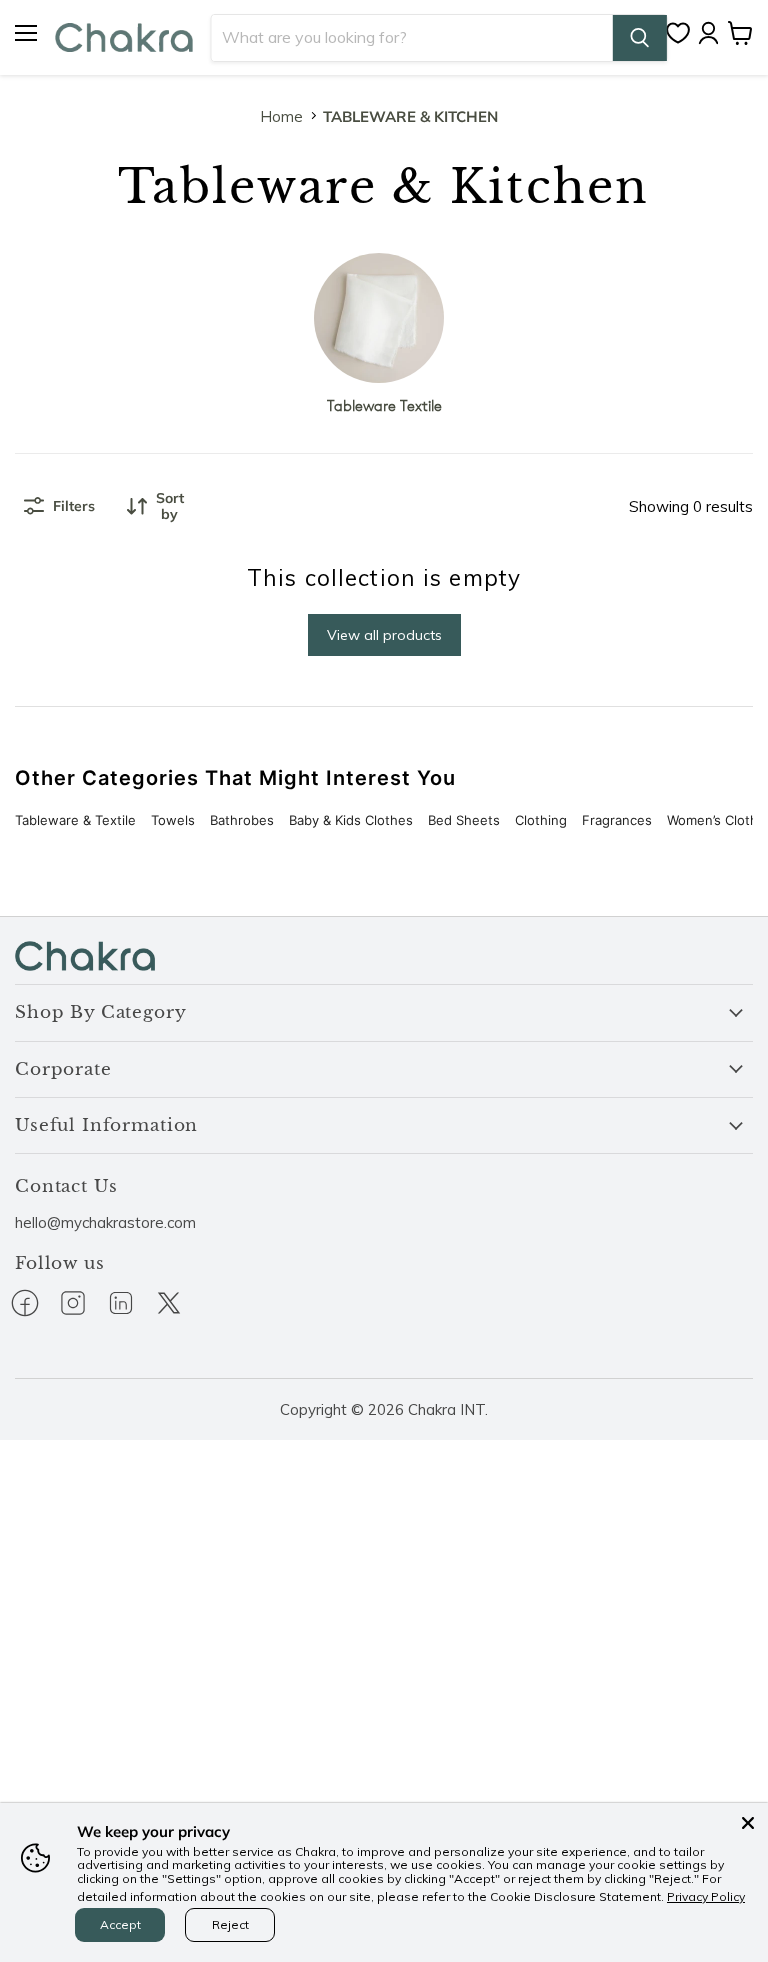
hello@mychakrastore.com (105, 1222)
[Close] (748, 1823)
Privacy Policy (706, 1896)
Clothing (541, 820)
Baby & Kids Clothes (351, 820)
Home (281, 116)
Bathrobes (242, 820)
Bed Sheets (464, 820)
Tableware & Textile (75, 820)
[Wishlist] (683, 33)
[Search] (640, 38)
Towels (173, 820)
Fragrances (617, 820)
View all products (384, 635)
